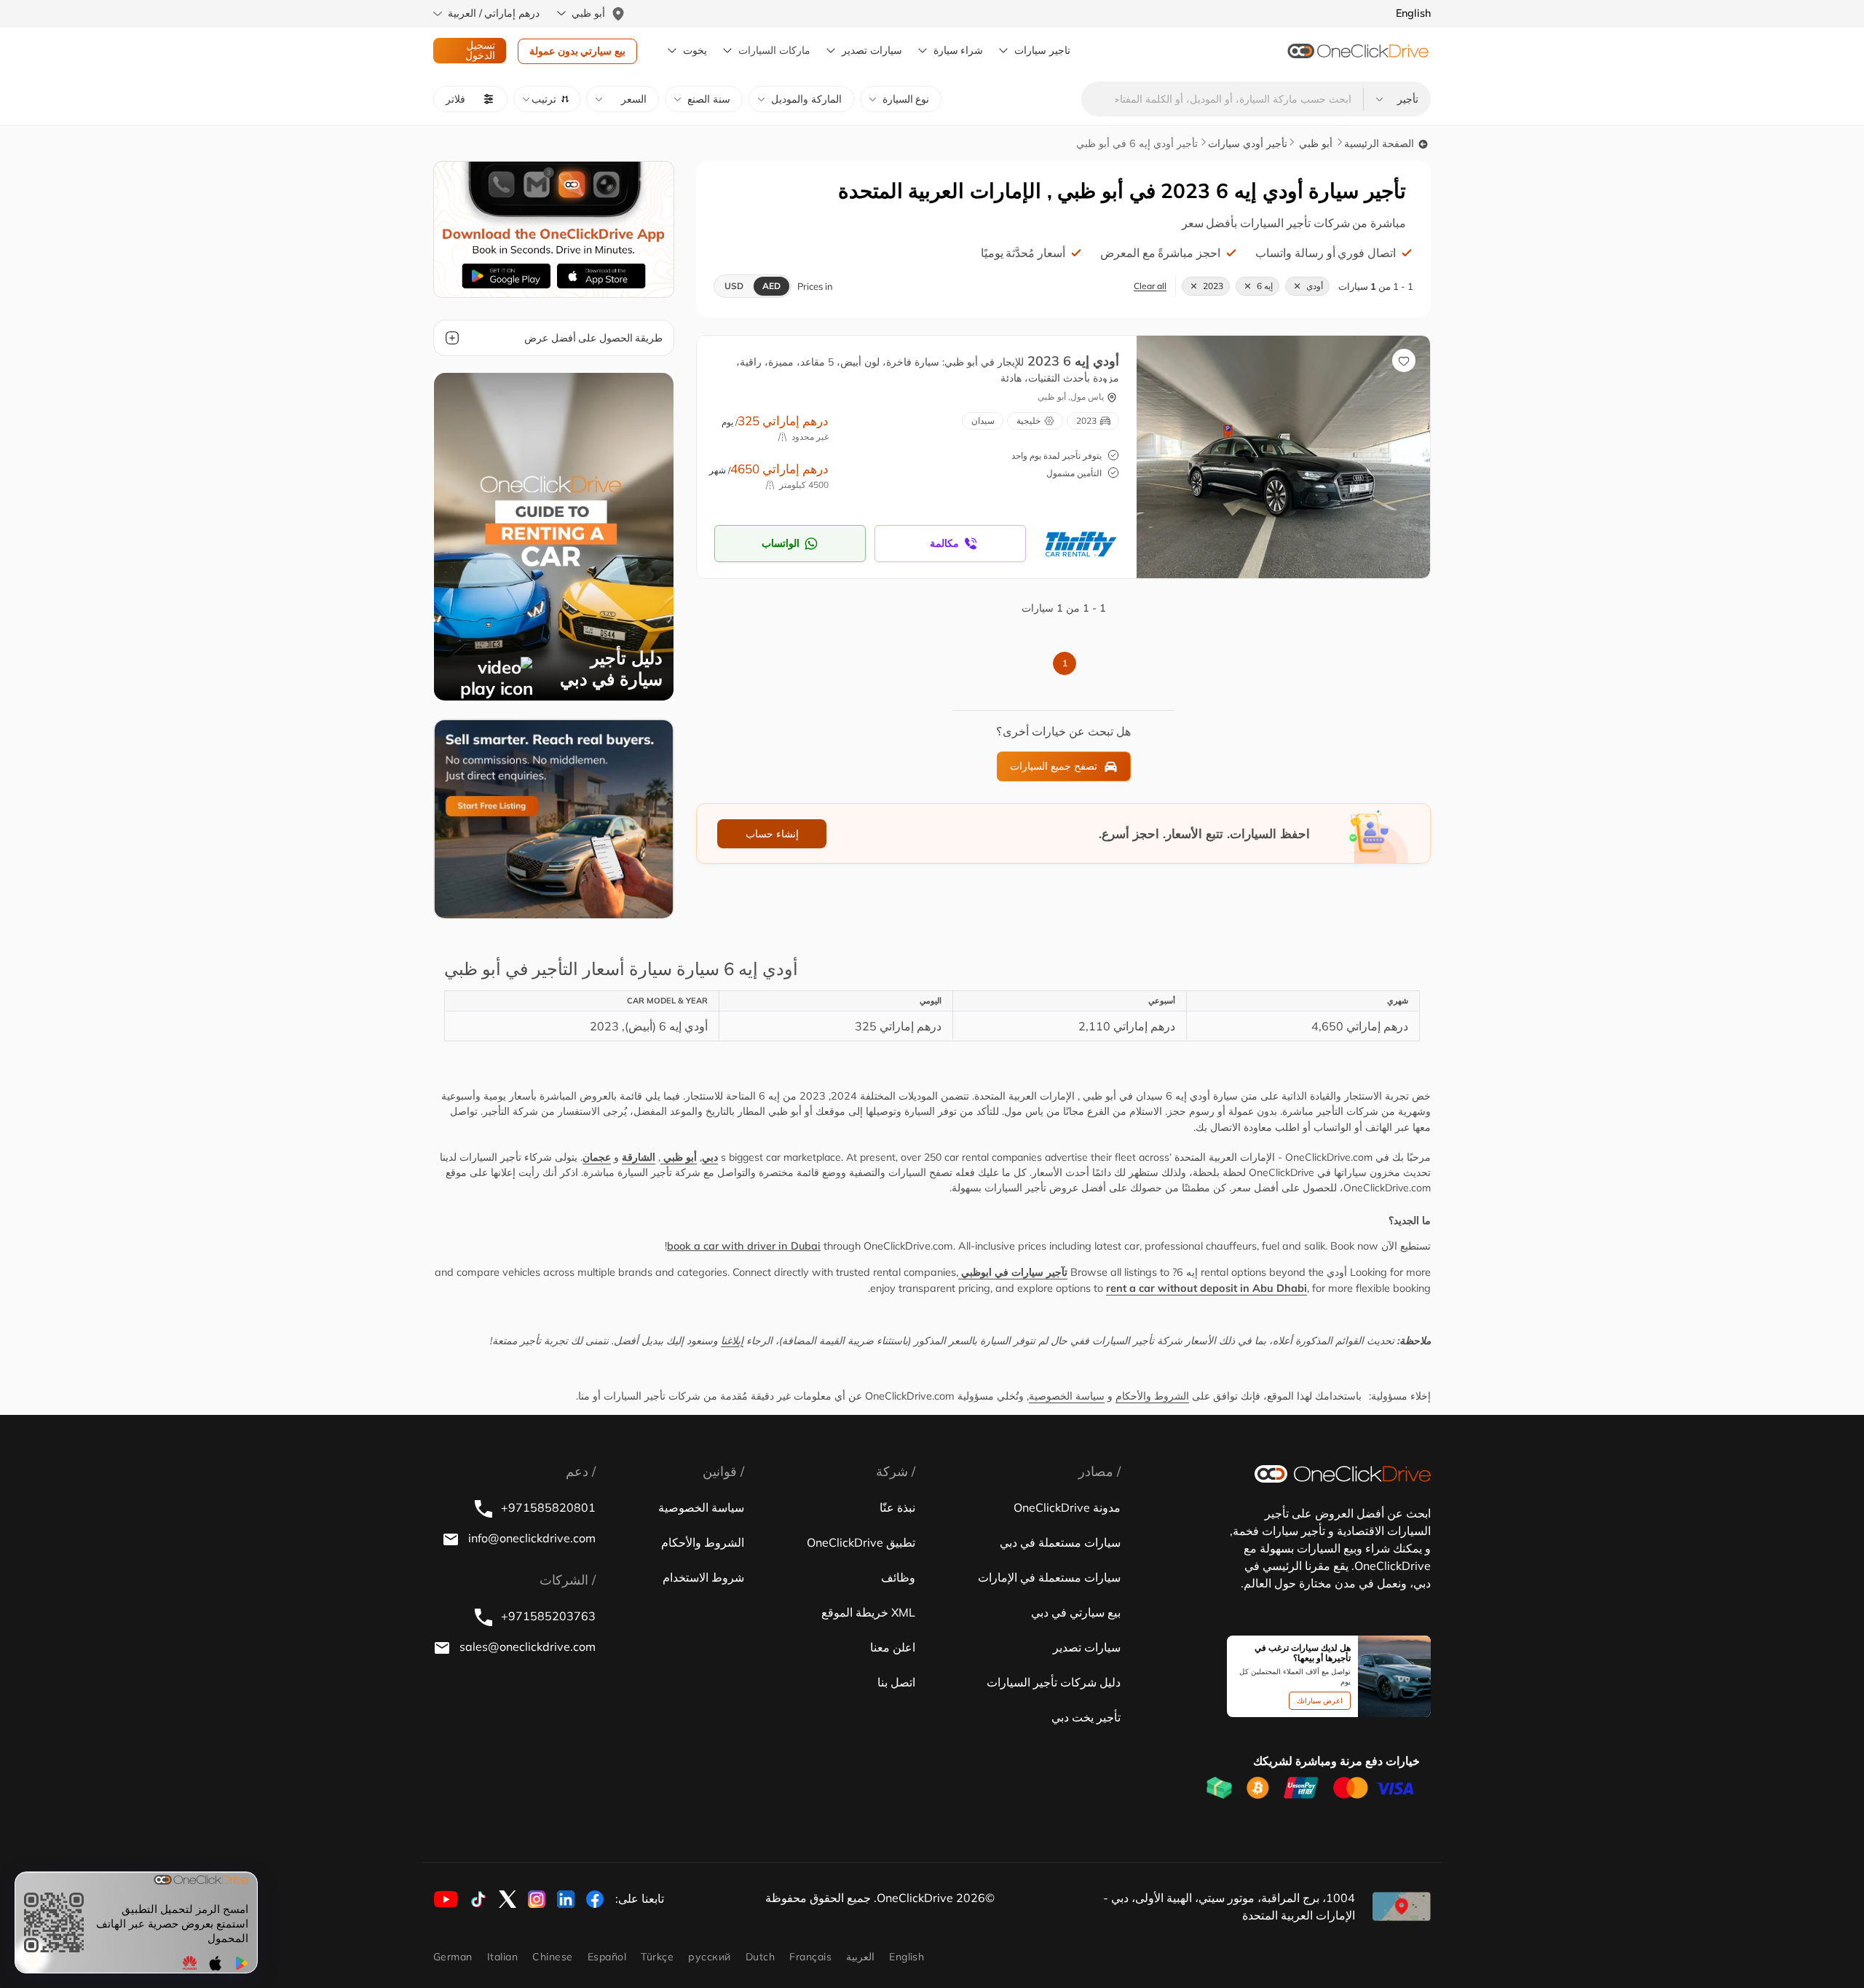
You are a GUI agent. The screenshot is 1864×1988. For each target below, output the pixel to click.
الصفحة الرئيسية (1381, 143)
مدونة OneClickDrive (1067, 1507)
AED (771, 286)
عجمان (597, 1157)
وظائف (898, 1577)
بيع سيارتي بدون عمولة (577, 51)
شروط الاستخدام (703, 1577)
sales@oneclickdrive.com (526, 1646)
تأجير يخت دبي (1086, 1717)
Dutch (760, 1957)
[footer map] (1402, 1906)
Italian (502, 1957)
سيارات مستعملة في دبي (1060, 1542)
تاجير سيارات (1042, 50)
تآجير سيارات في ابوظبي (1013, 1272)
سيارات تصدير (872, 50)
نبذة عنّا (897, 1507)
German (453, 1957)
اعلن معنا (893, 1647)
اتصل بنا (896, 1682)
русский (709, 1957)
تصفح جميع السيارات (1054, 766)
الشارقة (639, 1157)
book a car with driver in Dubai (744, 1246)
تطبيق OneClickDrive (861, 1542)
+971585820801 (547, 1507)
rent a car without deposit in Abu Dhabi (1207, 1288)
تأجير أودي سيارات (1248, 143)
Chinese (552, 1957)
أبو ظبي (1314, 143)
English (907, 1957)
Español (607, 1957)
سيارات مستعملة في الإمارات (1049, 1577)
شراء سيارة (959, 50)
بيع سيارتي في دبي (1076, 1612)
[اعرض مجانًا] (554, 818)
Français (810, 1957)
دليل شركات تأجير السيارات (1054, 1682)
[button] (547, 99)
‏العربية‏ (860, 1957)
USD (734, 286)
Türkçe (657, 1957)
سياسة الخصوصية (1067, 1396)
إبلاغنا (732, 1341)
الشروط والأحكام (1152, 1396)
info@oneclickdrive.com (530, 1538)
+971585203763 (547, 1616)
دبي (710, 1157)
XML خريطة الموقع (868, 1612)
